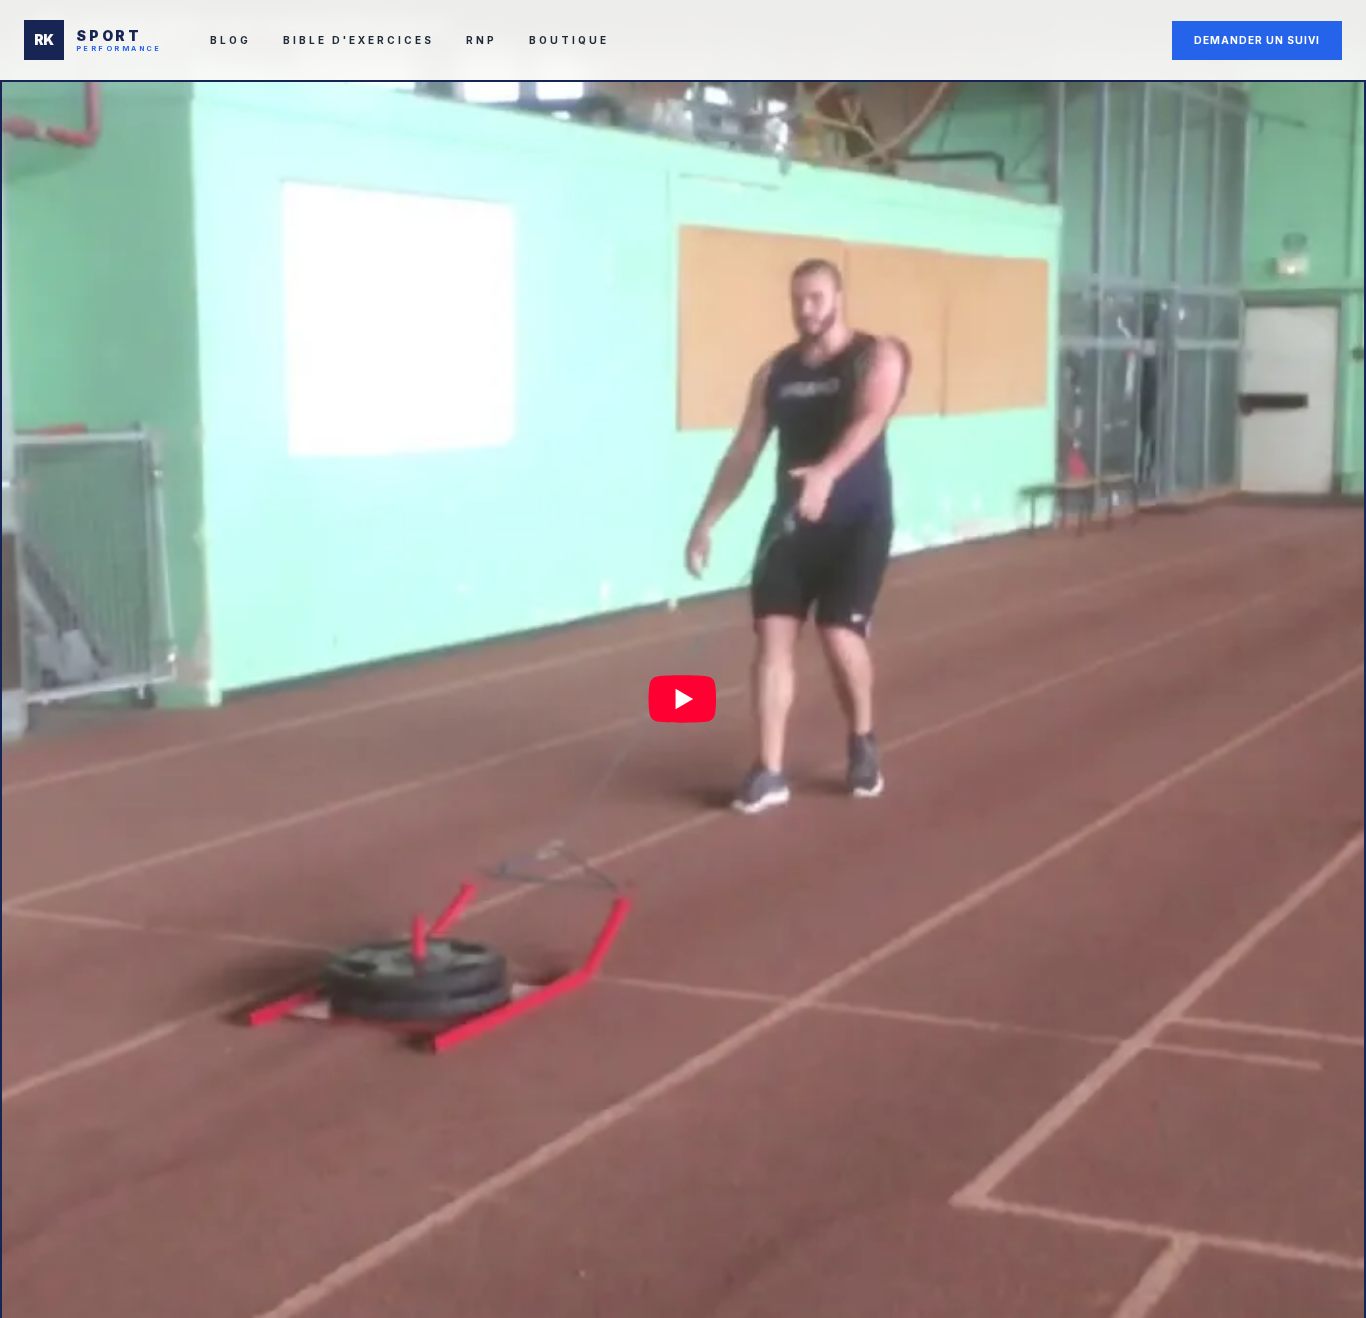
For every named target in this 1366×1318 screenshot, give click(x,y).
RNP (481, 40)
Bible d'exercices (358, 40)
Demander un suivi (1257, 40)
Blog (230, 40)
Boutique (569, 40)
